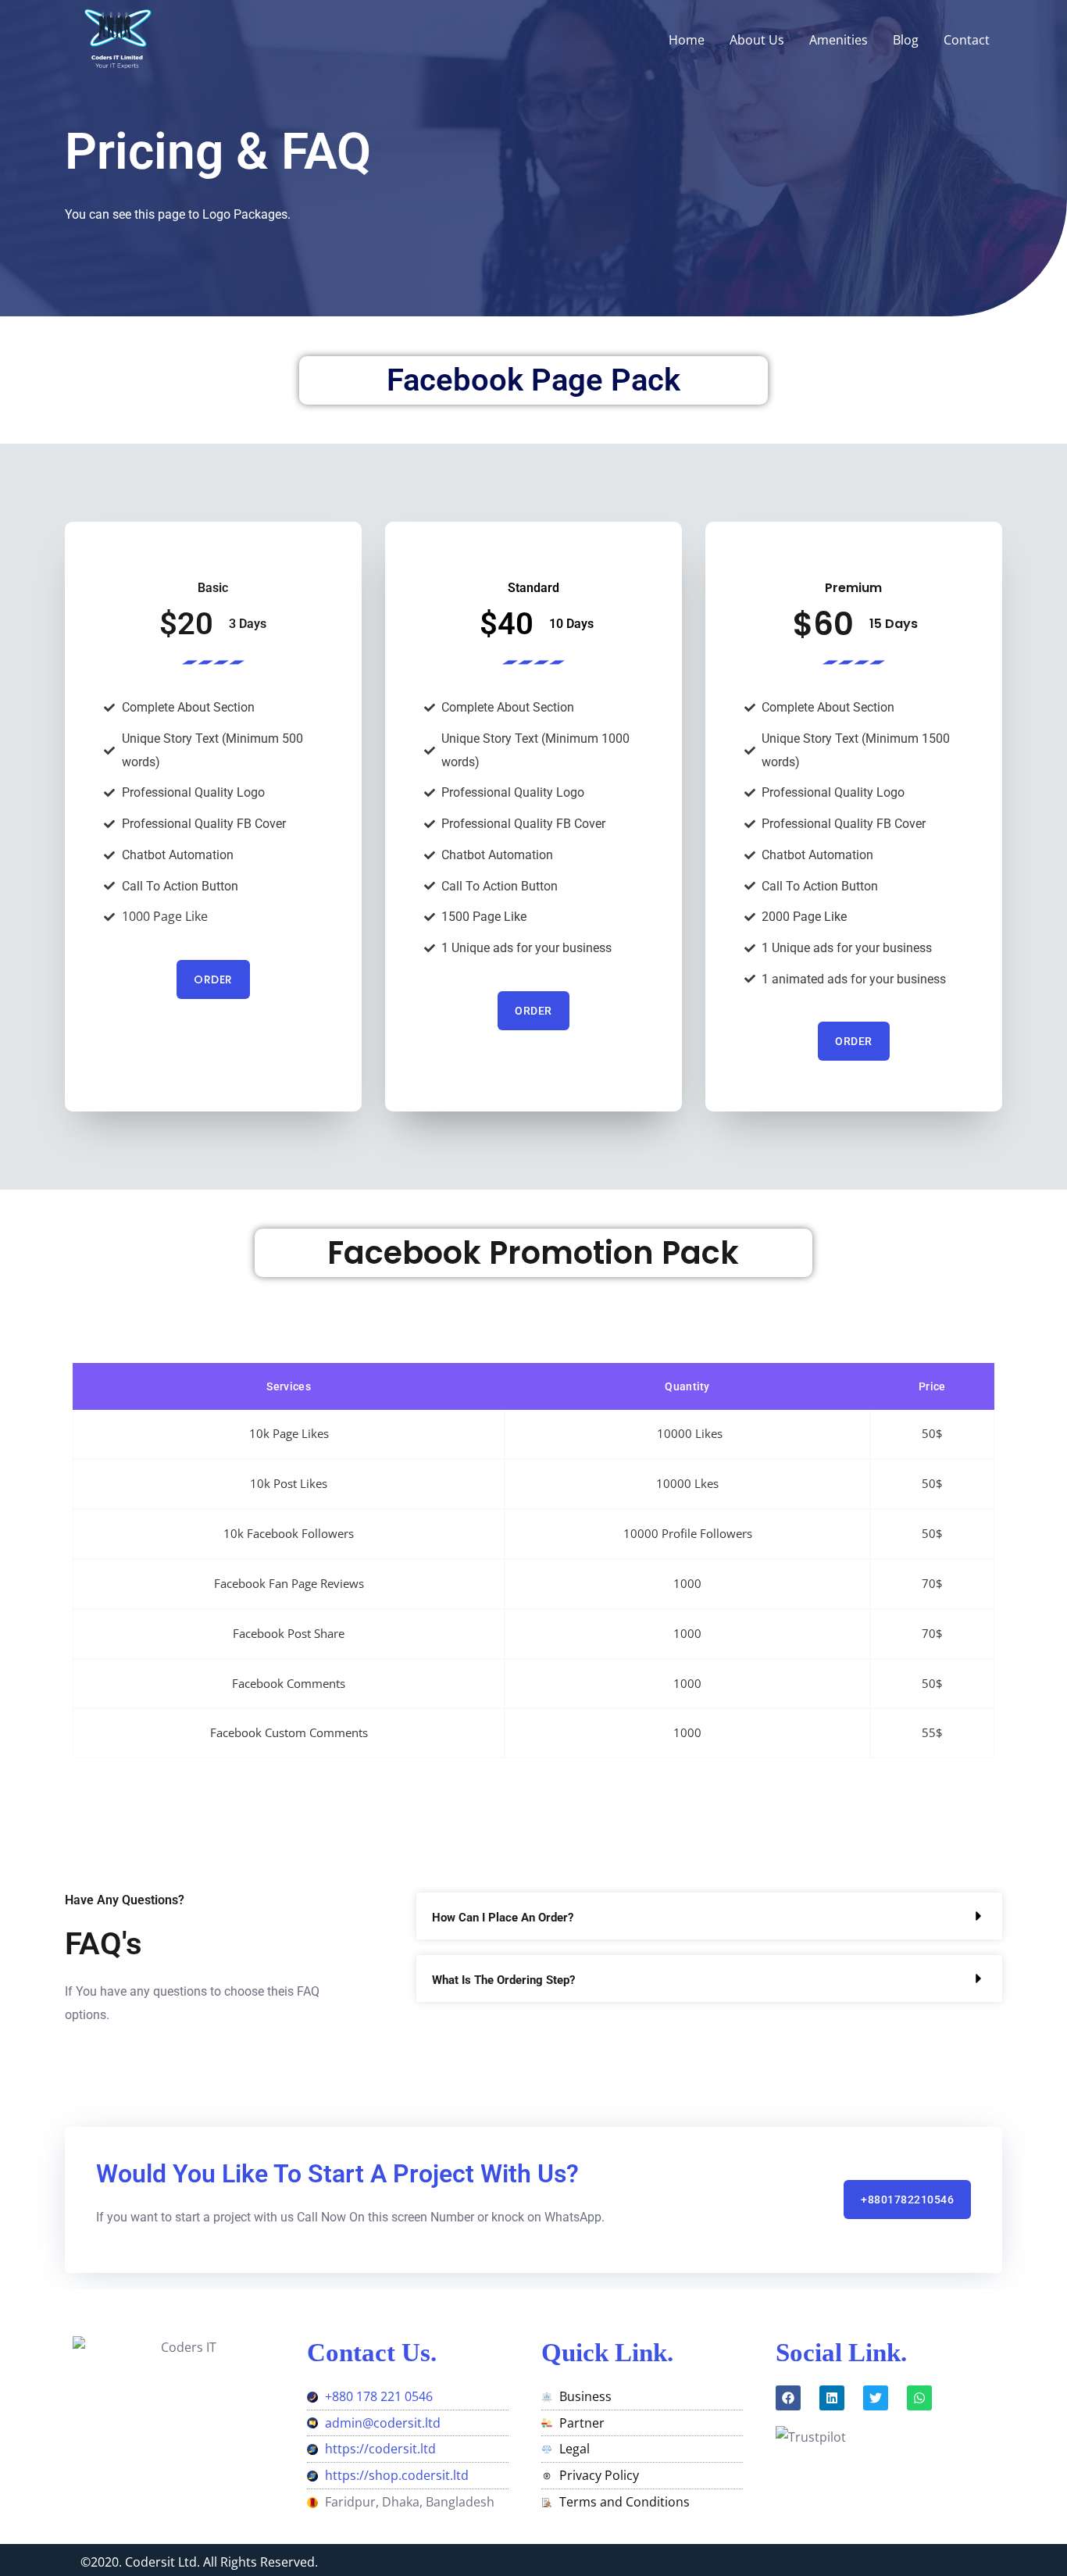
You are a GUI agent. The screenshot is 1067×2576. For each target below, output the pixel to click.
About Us (757, 40)
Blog (906, 40)
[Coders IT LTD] (116, 38)
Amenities (839, 40)
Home (687, 40)
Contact (967, 40)
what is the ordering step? (503, 1980)
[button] (709, 1916)
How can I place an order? (503, 1918)
